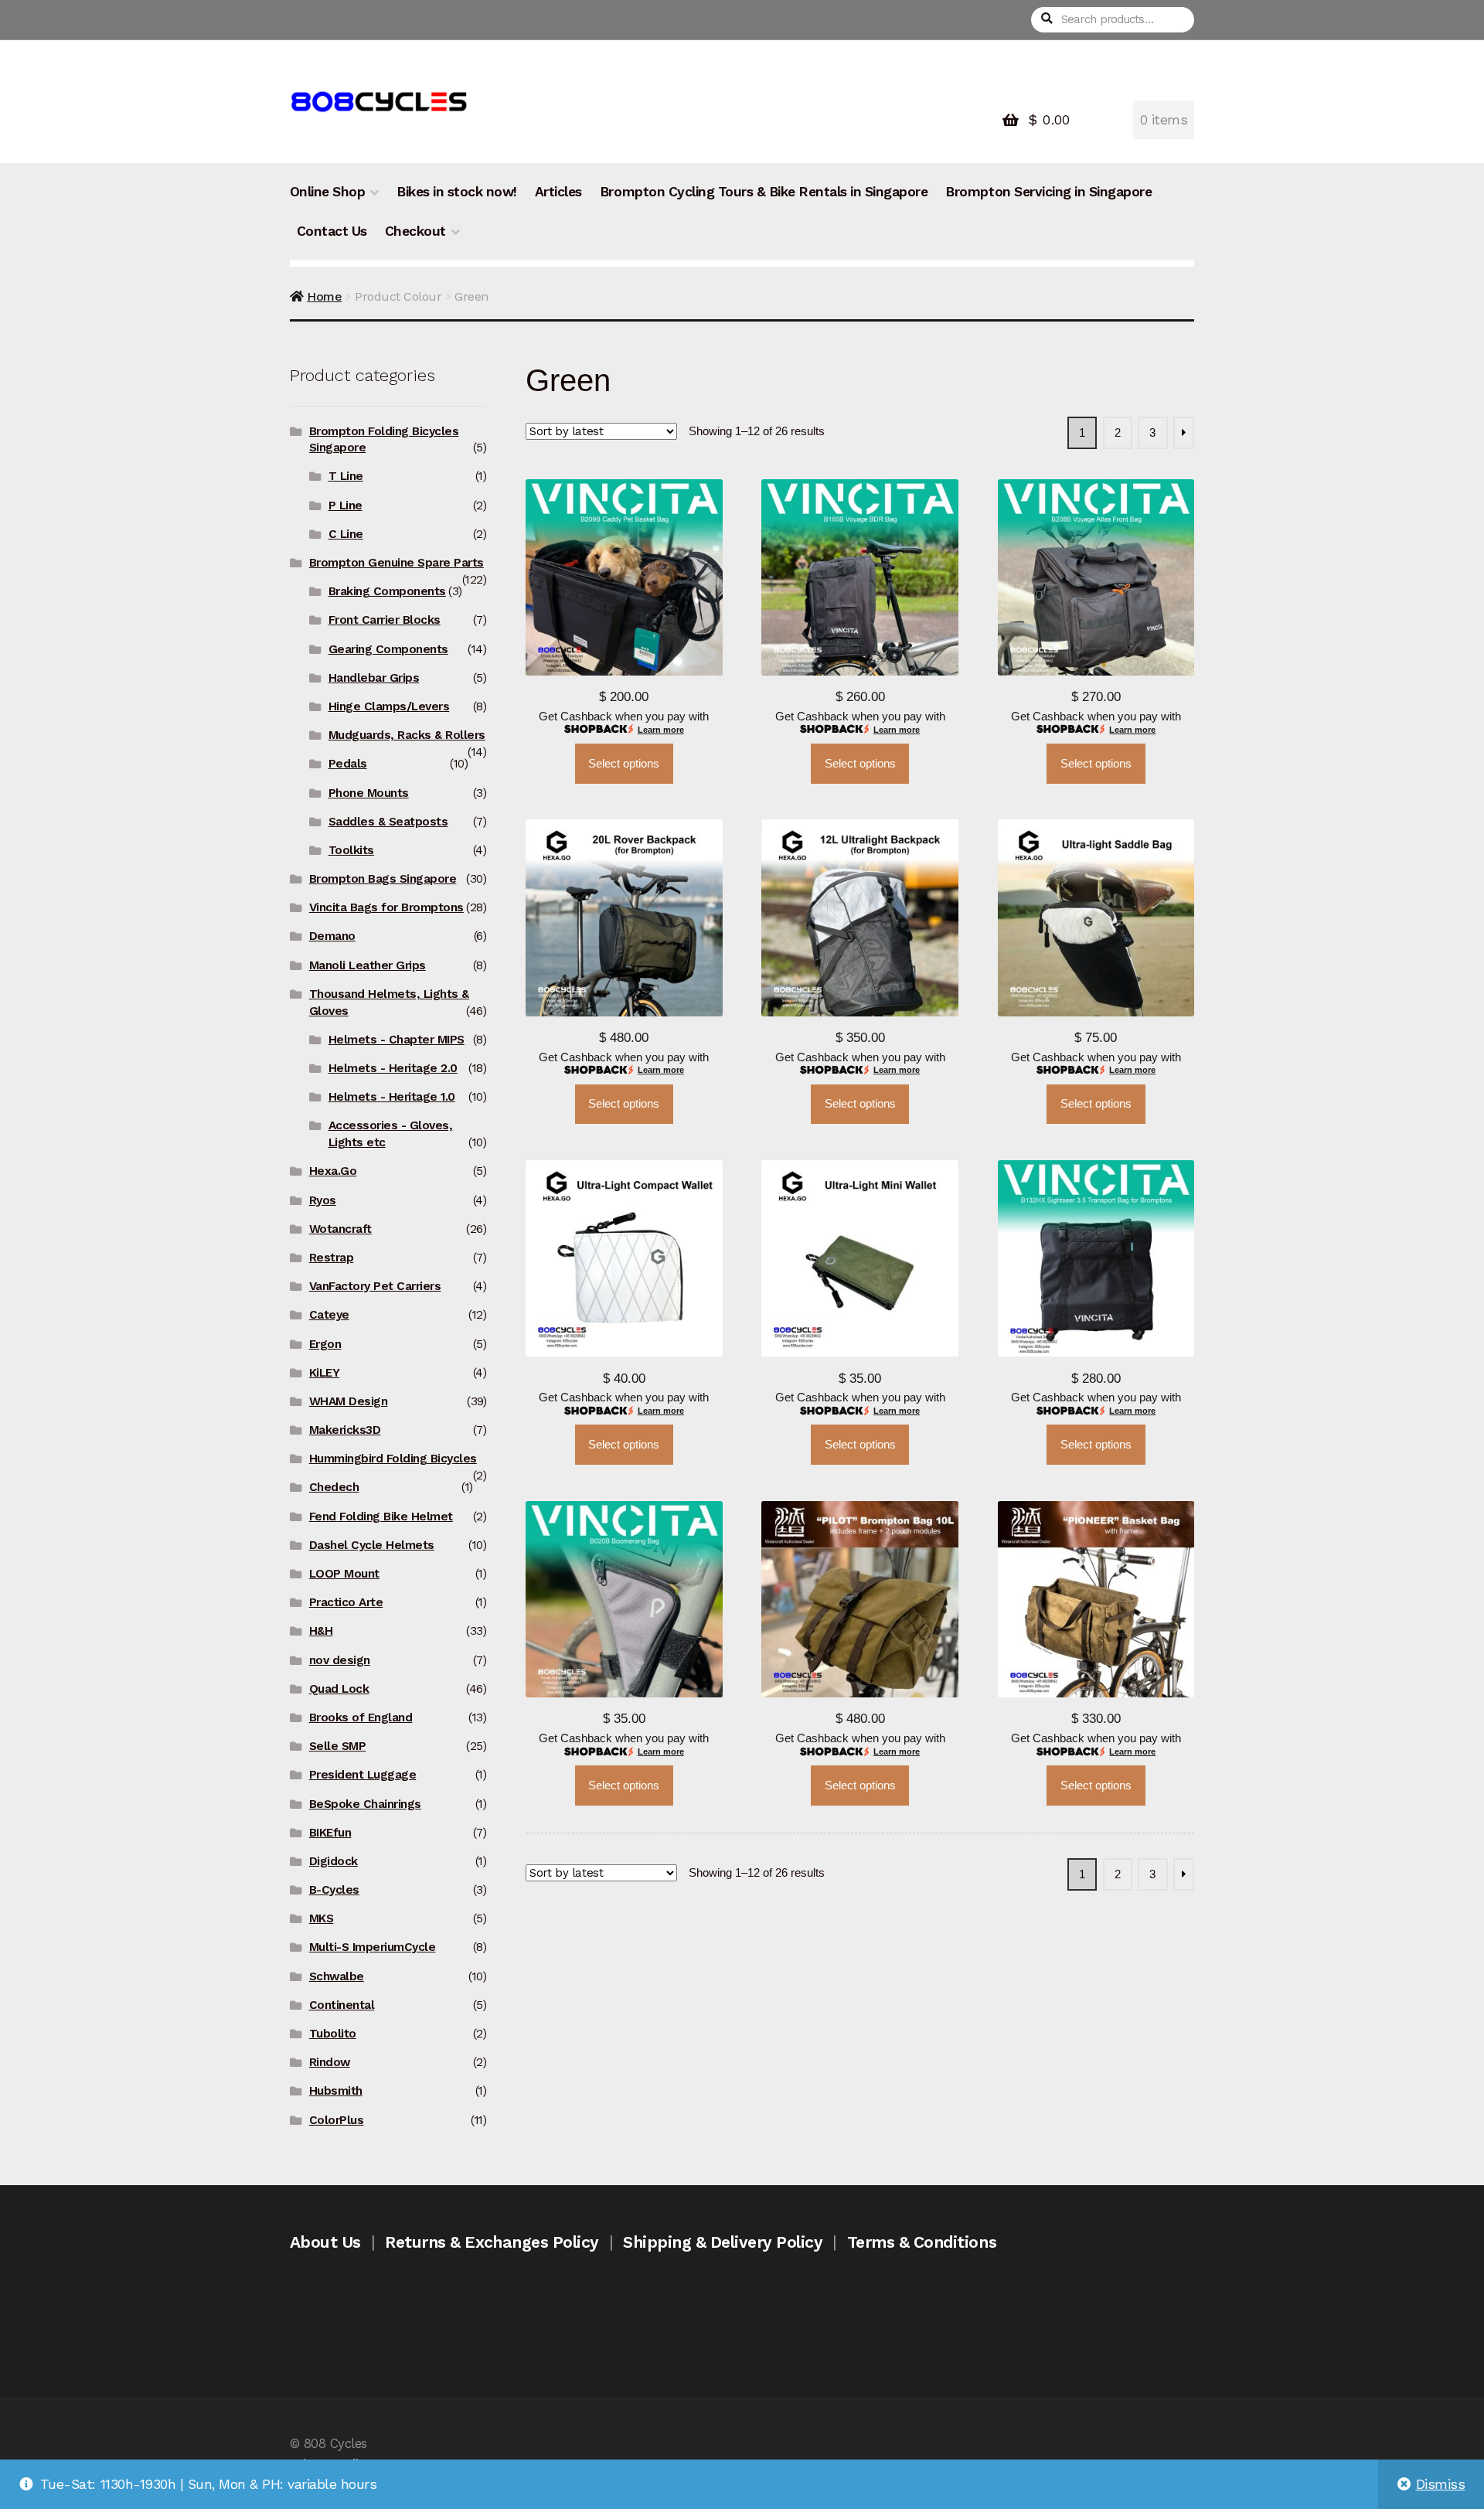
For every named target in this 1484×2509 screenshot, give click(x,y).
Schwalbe (337, 1976)
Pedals (348, 764)
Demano (332, 936)
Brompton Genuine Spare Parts (397, 563)
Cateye (329, 1315)
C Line (346, 534)
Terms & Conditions (922, 2242)
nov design (340, 1660)
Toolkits (351, 850)
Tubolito (333, 2034)
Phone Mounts (369, 793)
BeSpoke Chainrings (365, 1804)
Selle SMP (338, 1746)
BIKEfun (330, 1833)
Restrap (332, 1258)
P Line (345, 506)
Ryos (323, 1200)
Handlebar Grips (374, 678)
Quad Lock (339, 1689)
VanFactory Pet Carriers (375, 1286)
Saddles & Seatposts (388, 822)
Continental (342, 2005)
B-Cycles (334, 1890)
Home (324, 296)
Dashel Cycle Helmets (372, 1545)
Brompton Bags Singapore (383, 879)
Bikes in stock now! (457, 192)
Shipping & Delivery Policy (723, 2242)
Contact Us (332, 231)
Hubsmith (336, 2091)
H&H (321, 1631)
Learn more (661, 730)
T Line (346, 476)
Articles (558, 192)
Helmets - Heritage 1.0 (392, 1097)
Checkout (415, 231)
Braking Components (387, 591)
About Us (325, 2242)
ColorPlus (337, 2120)
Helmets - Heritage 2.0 (393, 1068)
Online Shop (328, 192)
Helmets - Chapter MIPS (397, 1040)
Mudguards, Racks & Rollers (407, 735)
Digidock (334, 1861)
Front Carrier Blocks (385, 620)
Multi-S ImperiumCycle (373, 1947)
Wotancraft (340, 1229)
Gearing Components (388, 649)
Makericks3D (345, 1430)
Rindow (330, 2062)
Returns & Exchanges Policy (492, 2242)
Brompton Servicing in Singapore (1048, 192)
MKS (322, 1918)
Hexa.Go (333, 1171)
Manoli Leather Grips (368, 965)
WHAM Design (349, 1401)
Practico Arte (346, 1602)
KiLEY (325, 1373)
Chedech (334, 1487)
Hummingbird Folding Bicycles (393, 1459)
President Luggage (363, 1775)
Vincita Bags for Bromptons (386, 907)
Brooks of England (361, 1717)
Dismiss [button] (1441, 2484)
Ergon (325, 1344)
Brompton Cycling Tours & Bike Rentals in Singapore (764, 192)
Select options (624, 764)
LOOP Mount (344, 1574)
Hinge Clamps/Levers (389, 706)
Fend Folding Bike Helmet (381, 1517)
